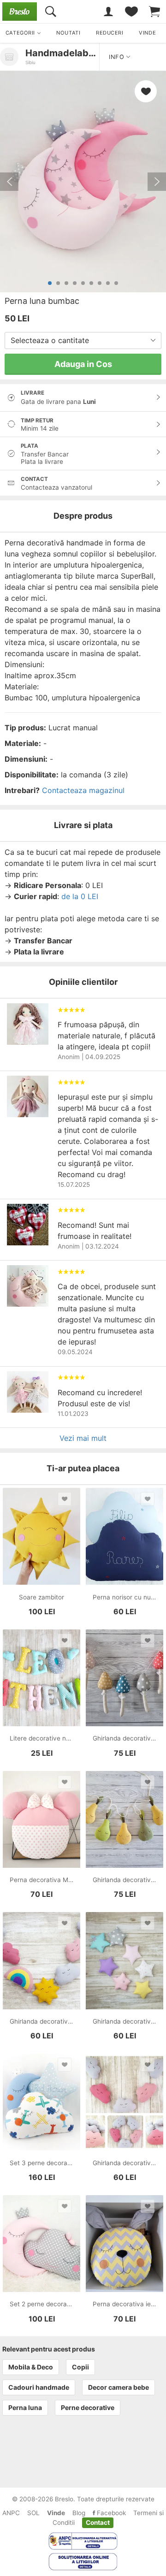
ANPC (11, 2513)
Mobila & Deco (31, 2367)
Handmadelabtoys (67, 53)
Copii (80, 2367)
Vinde (56, 2513)
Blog (79, 2513)
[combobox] (83, 341)
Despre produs (83, 516)
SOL (33, 2513)
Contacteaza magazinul (83, 790)
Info (118, 57)
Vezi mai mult (83, 1438)
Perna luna (25, 2407)
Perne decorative (88, 2407)
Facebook (110, 2513)
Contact (98, 2523)
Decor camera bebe (119, 2387)
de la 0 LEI (80, 896)
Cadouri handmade (39, 2387)
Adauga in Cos (83, 364)
